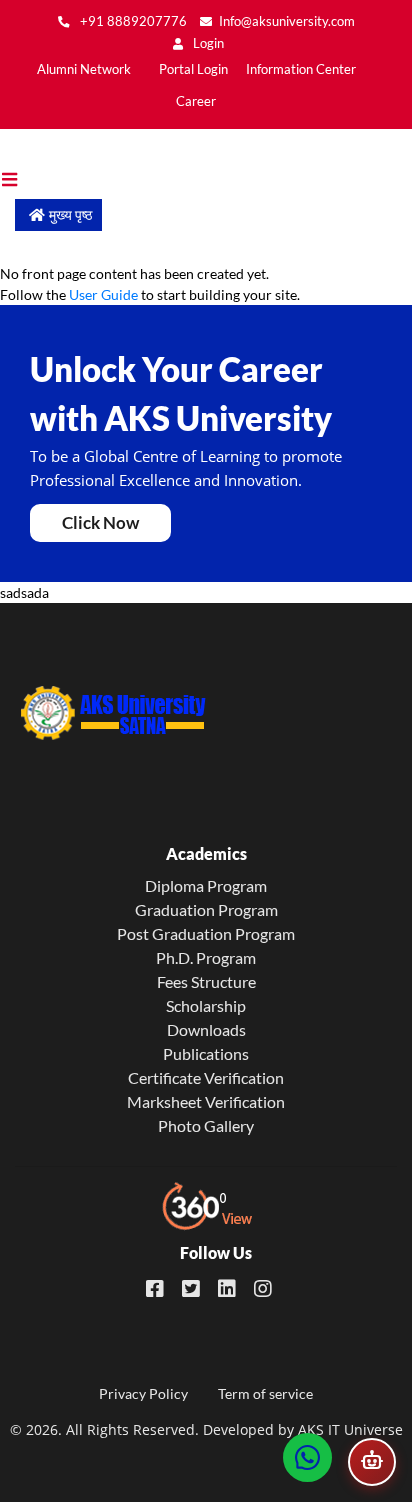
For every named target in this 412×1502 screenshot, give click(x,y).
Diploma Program (206, 885)
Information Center (301, 69)
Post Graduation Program (206, 933)
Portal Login (193, 69)
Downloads (206, 1029)
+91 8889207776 (132, 21)
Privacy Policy (143, 1393)
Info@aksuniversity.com (287, 21)
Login (207, 43)
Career (196, 101)
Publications (206, 1053)
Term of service (265, 1393)
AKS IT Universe (350, 1429)
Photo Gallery (206, 1125)
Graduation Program (206, 909)
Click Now (100, 522)
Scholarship (206, 1005)
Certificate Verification (206, 1077)
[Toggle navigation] (19, 180)
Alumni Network (84, 69)
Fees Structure (206, 981)
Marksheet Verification (206, 1101)
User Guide (103, 294)
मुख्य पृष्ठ (70, 214)
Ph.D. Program (206, 957)
